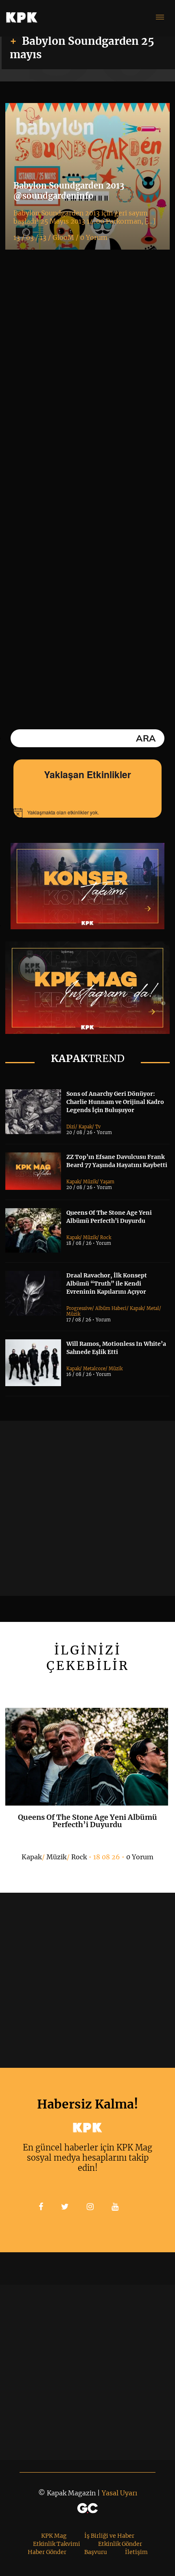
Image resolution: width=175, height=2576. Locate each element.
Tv (98, 1127)
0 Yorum (140, 1857)
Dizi (71, 1127)
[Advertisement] (87, 1508)
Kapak (85, 1127)
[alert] (87, 813)
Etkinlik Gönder (120, 2544)
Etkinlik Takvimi (57, 2544)
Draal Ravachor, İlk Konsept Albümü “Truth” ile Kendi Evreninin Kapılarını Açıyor (107, 1284)
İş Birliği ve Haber (109, 2536)
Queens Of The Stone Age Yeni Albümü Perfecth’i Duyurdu (87, 1821)
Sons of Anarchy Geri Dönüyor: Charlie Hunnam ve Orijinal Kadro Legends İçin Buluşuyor (115, 1102)
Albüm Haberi (111, 1308)
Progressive (79, 1308)
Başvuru (96, 2552)
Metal (153, 1308)
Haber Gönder (47, 2552)
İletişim (136, 2552)
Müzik (90, 1182)
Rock (106, 1238)
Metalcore (94, 1369)
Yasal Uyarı (119, 2493)
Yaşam (107, 1182)
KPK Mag (54, 2536)
